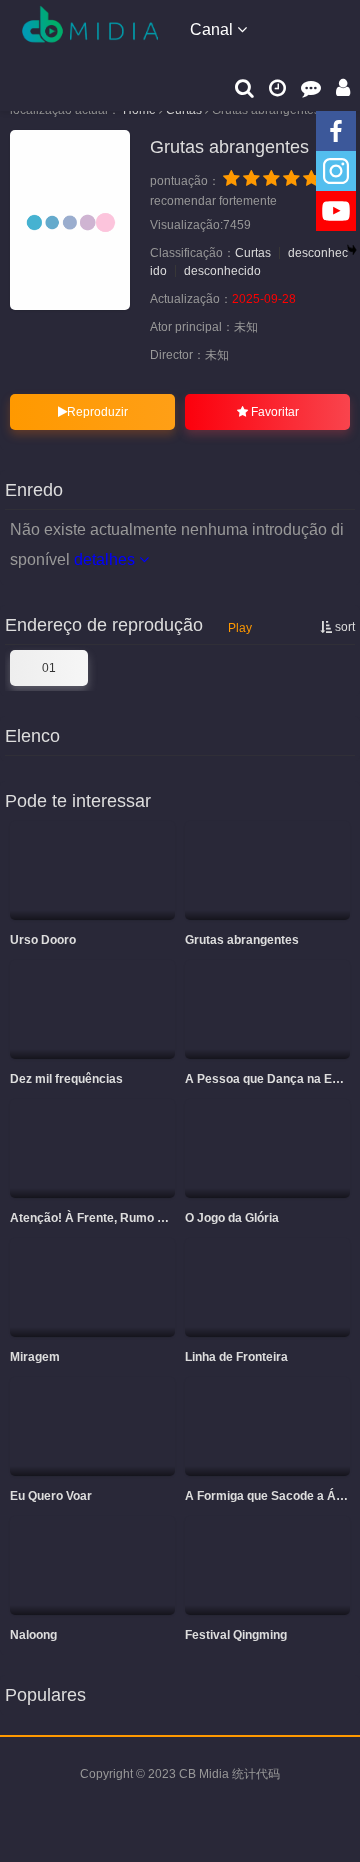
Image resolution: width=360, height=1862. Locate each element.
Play (240, 628)
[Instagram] (336, 171)
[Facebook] (336, 131)
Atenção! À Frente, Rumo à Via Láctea (118, 1218)
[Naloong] (92, 1565)
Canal (213, 29)
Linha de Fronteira (236, 1357)
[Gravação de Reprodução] (277, 87)
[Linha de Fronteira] (267, 1287)
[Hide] (352, 250)
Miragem (35, 1357)
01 (49, 668)
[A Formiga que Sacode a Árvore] (267, 1426)
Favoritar (273, 412)
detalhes (106, 559)
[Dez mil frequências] (92, 1009)
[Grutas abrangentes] (70, 220)
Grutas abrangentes (242, 940)
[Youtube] (336, 211)
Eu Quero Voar (51, 1496)
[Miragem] (92, 1287)
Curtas (253, 253)
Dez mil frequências (66, 1079)
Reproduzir (97, 412)
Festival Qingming (236, 1635)
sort (343, 627)
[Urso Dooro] (92, 870)
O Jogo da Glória (232, 1218)
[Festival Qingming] (267, 1565)
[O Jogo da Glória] (267, 1148)
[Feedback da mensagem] (311, 87)
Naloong (33, 1635)
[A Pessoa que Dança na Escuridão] (267, 1009)
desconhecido (222, 271)
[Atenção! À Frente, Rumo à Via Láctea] (92, 1148)
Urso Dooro (43, 940)
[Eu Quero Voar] (92, 1426)
